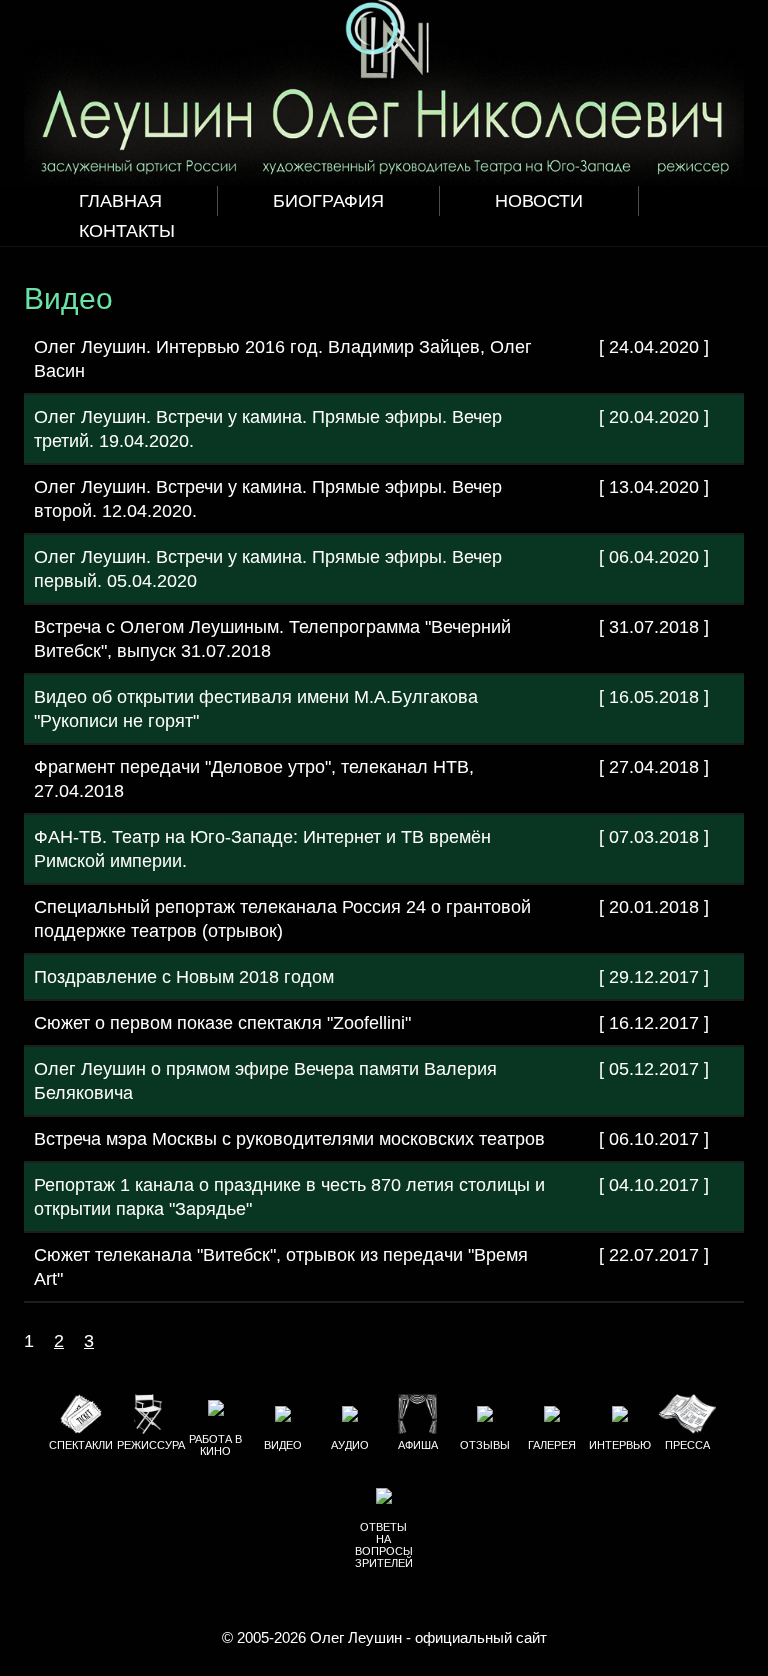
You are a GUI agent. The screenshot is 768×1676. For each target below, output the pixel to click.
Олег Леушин (356, 1637)
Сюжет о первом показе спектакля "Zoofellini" (222, 1023)
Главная (120, 201)
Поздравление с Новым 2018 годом (184, 977)
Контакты (127, 231)
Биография (328, 201)
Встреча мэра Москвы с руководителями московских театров (289, 1139)
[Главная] (384, 93)
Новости (539, 201)
